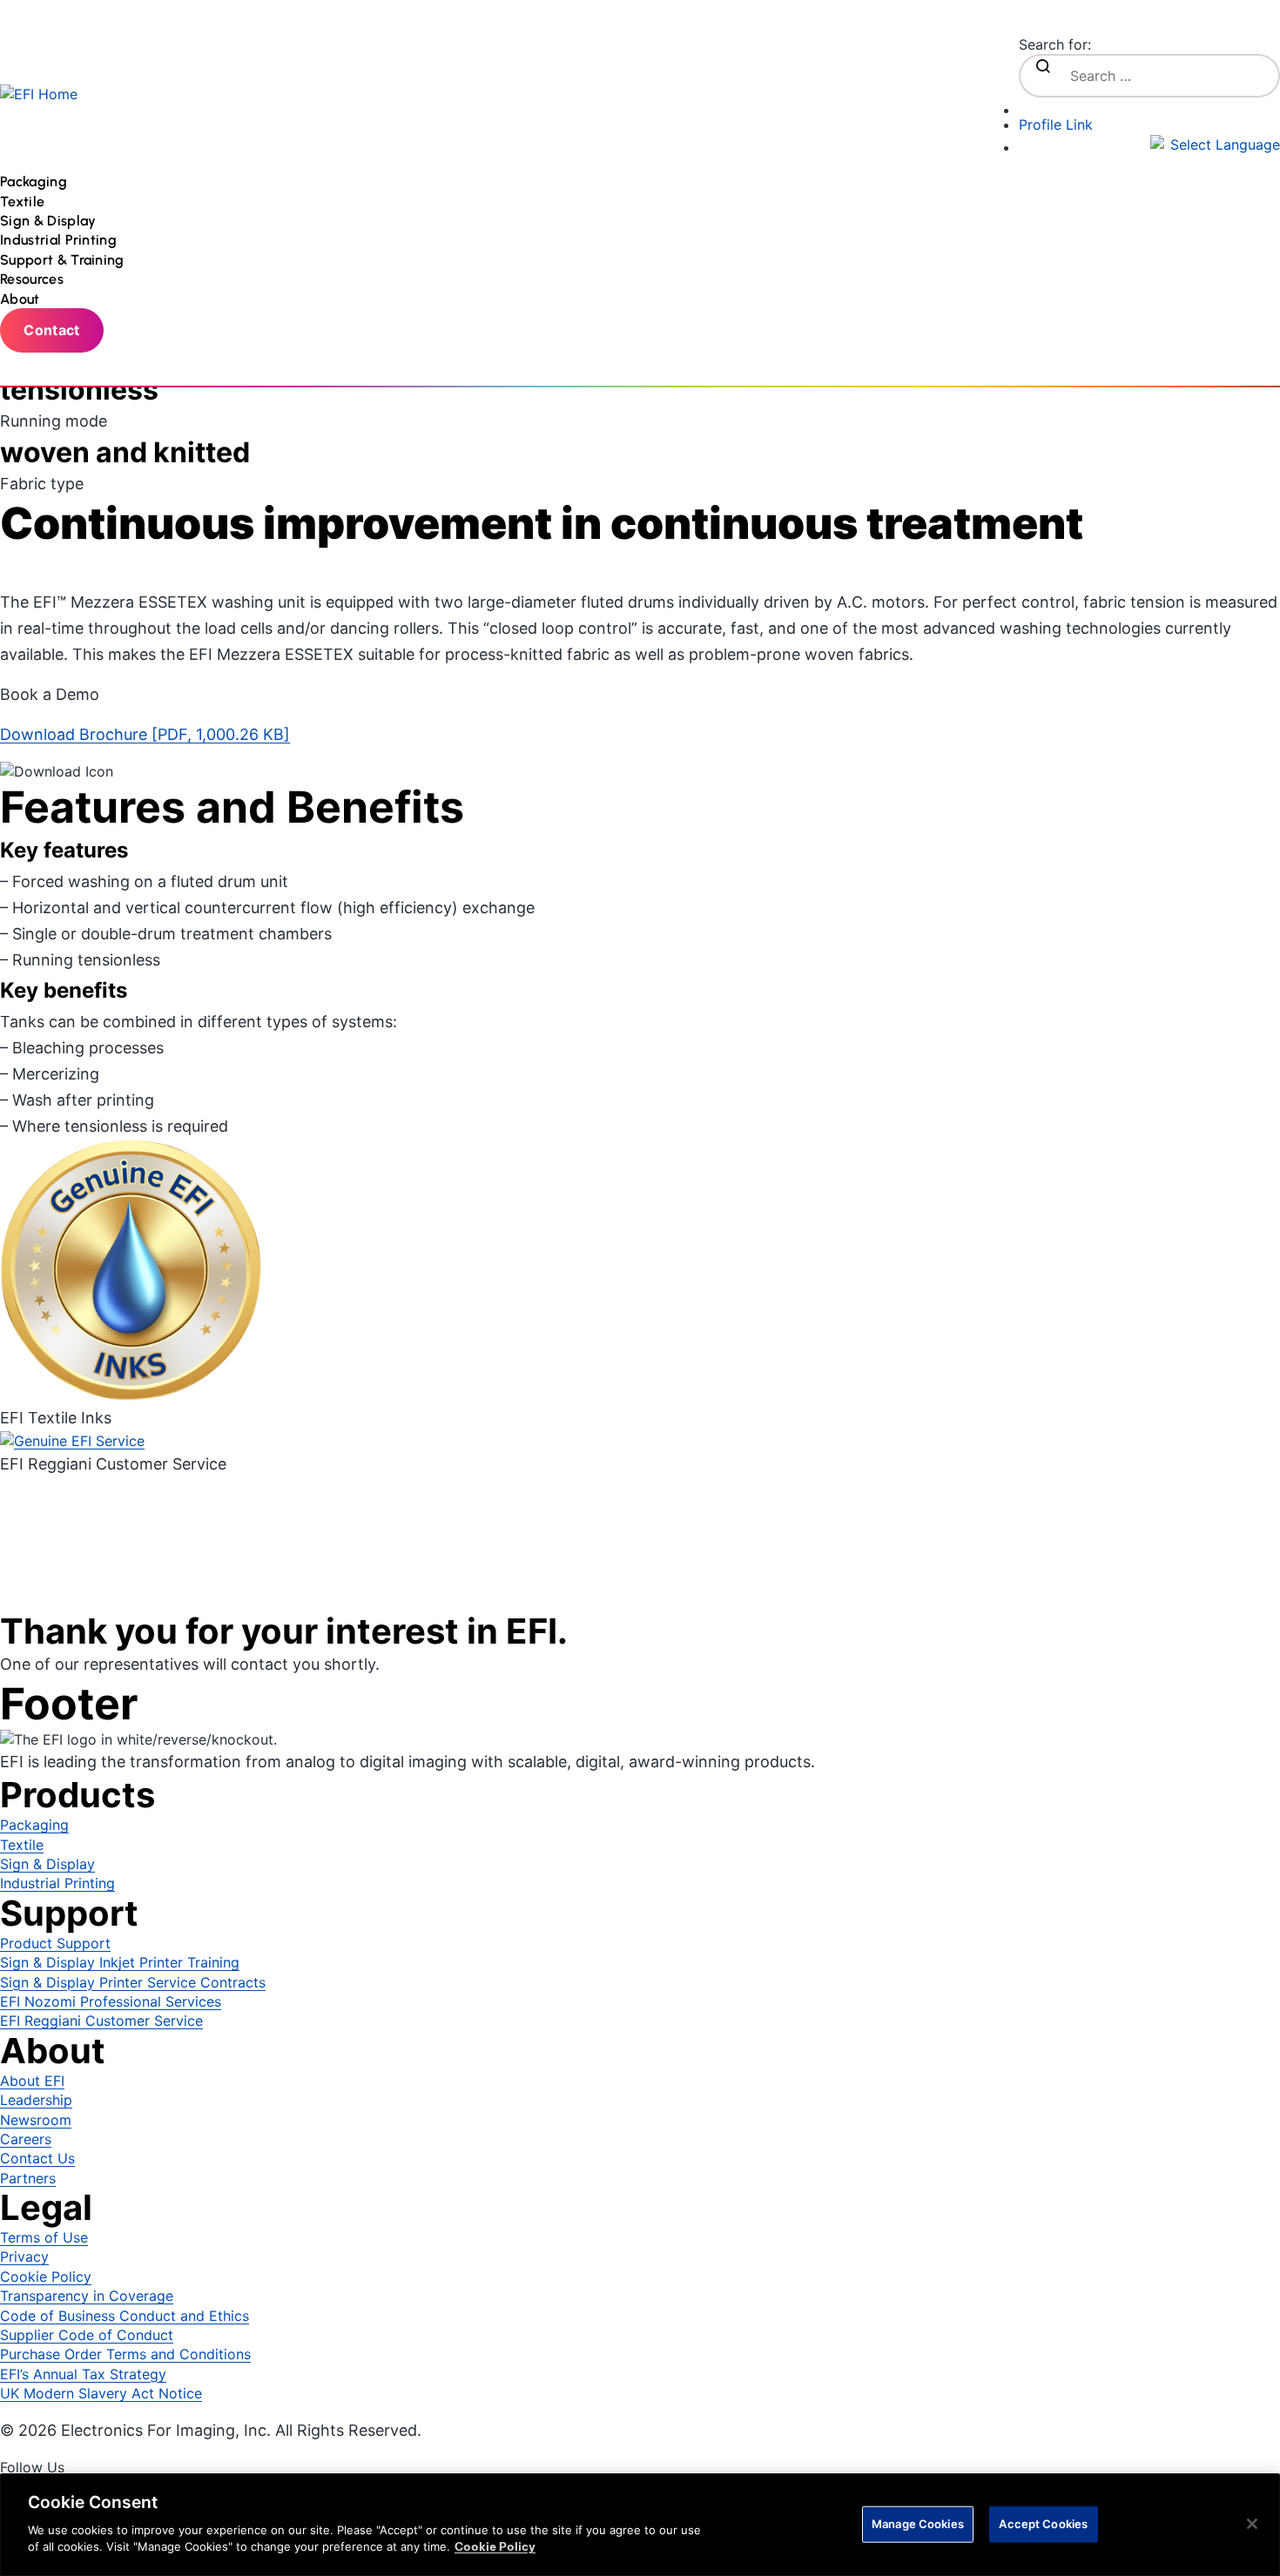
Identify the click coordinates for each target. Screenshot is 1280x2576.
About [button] (22, 299)
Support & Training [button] (64, 260)
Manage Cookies (918, 2523)
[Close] (1252, 2524)
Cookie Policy (495, 2546)
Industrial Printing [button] (60, 240)
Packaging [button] (35, 182)
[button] (1149, 145)
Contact (51, 330)
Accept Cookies (1043, 2523)
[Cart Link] (1149, 106)
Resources (32, 279)
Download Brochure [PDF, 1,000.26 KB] (145, 734)
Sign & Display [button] (50, 221)
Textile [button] (24, 202)
